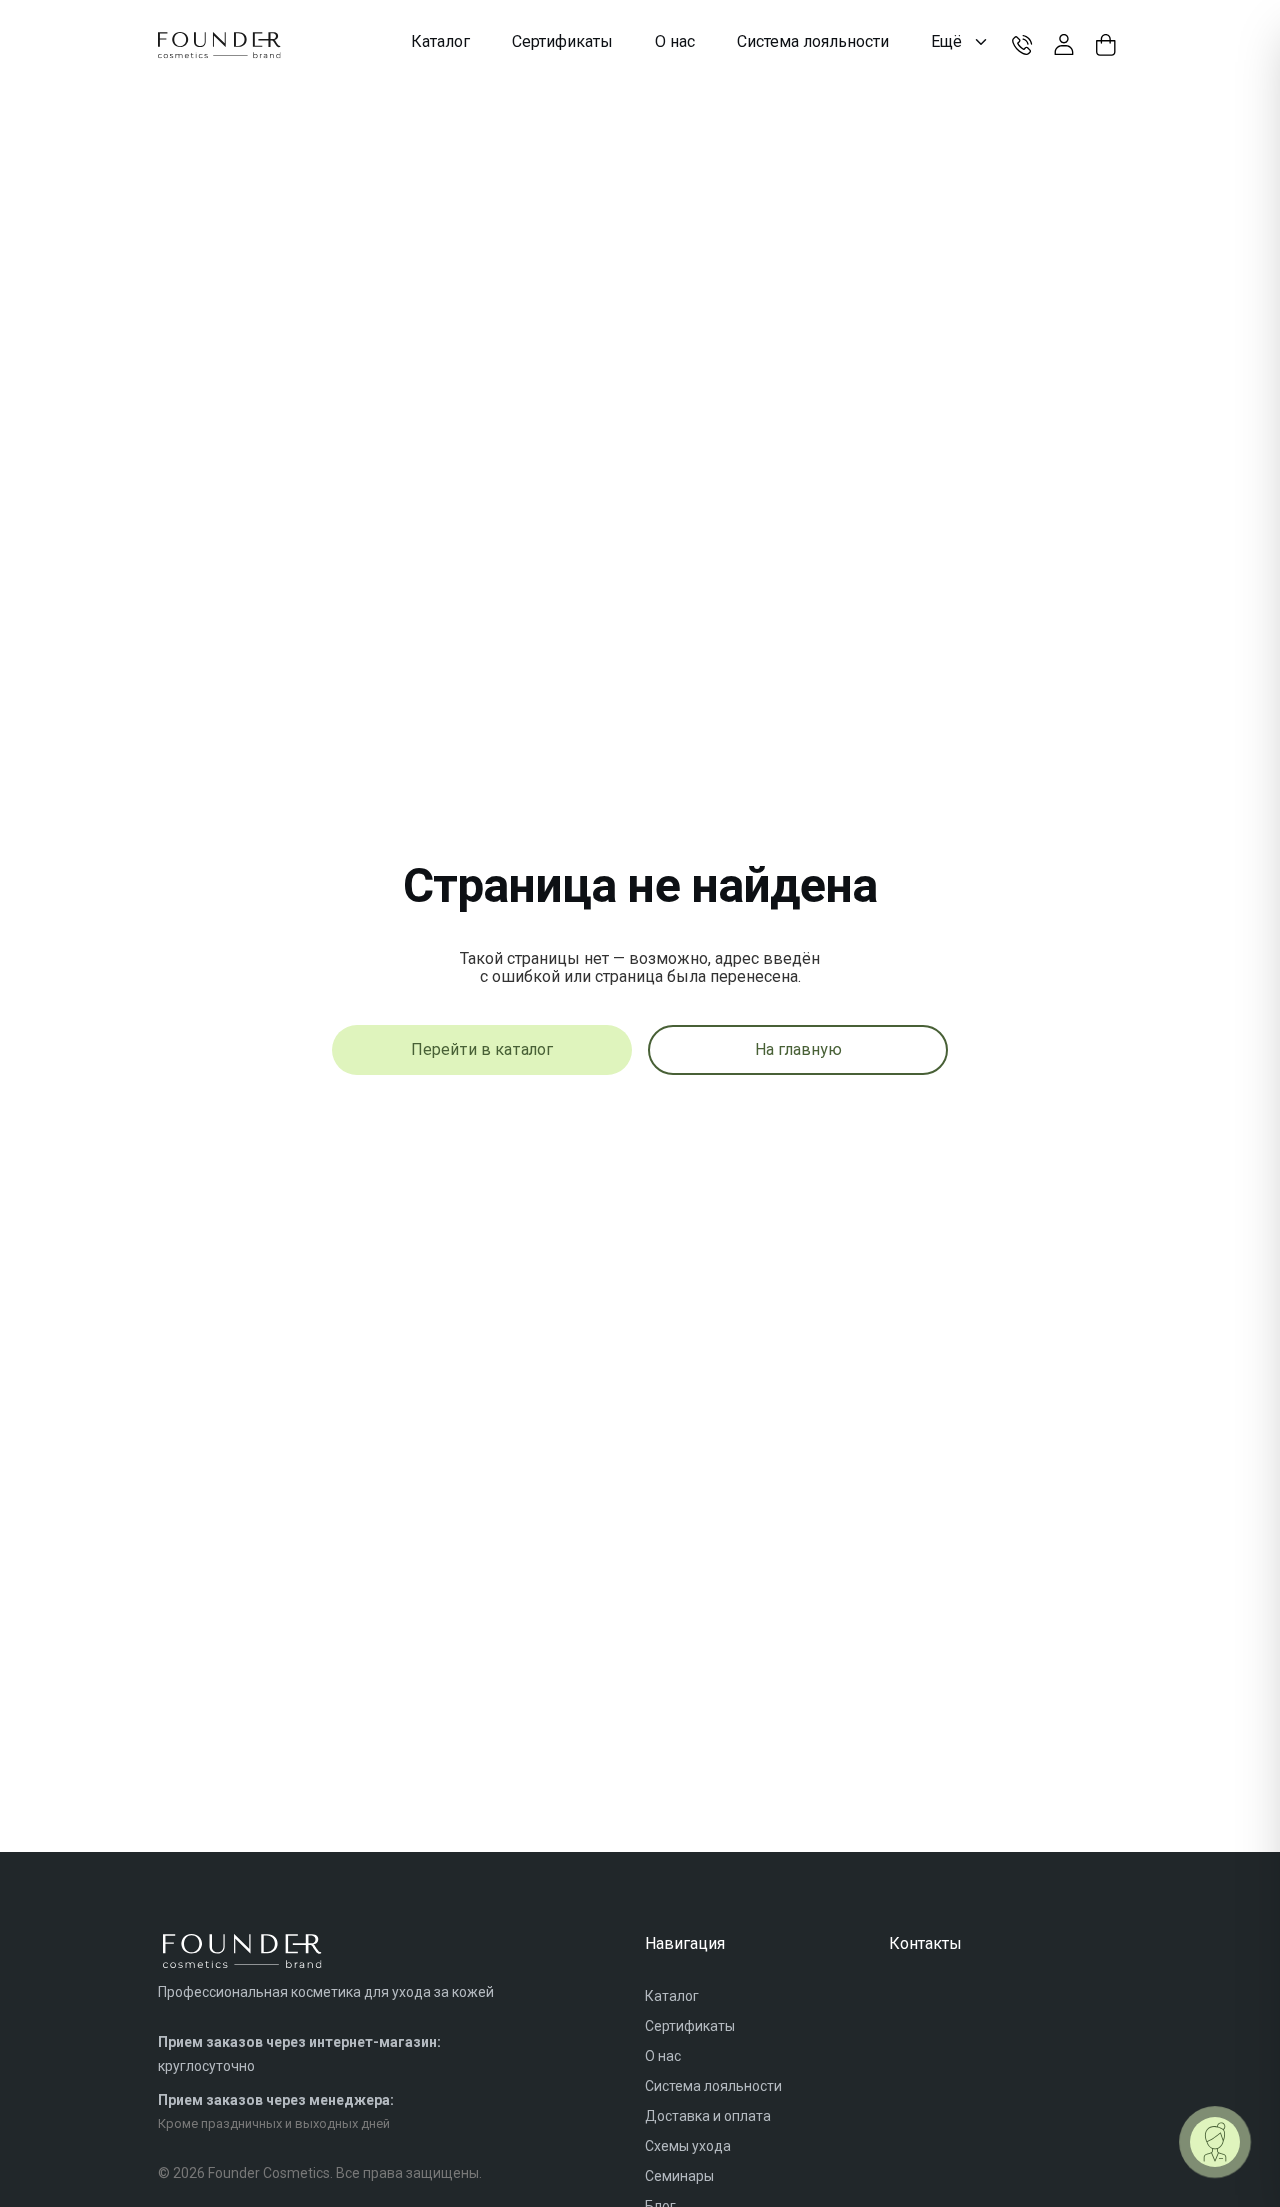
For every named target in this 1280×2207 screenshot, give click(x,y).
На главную (798, 1049)
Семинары (679, 2176)
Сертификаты (690, 2026)
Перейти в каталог (482, 1049)
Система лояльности (713, 2086)
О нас (663, 2056)
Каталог (672, 1996)
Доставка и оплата (708, 2116)
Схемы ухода (688, 2146)
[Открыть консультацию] (1215, 2142)
